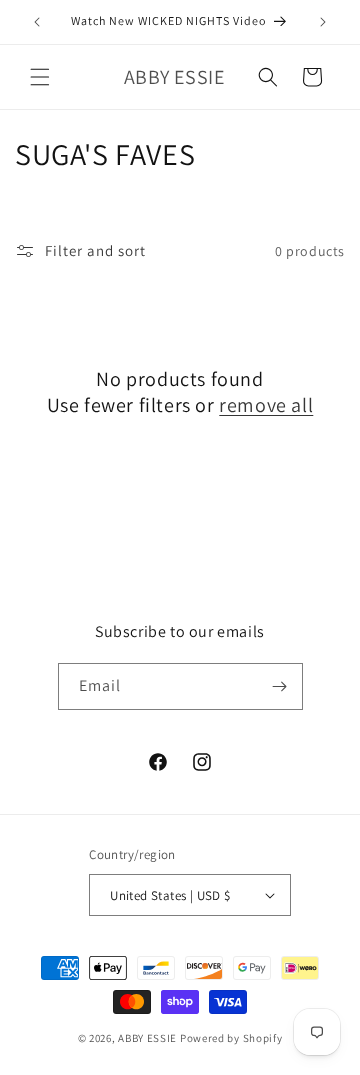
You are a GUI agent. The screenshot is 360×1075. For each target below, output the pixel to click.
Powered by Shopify (231, 1038)
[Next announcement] (323, 22)
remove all (266, 405)
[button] (40, 77)
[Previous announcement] (37, 22)
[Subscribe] (280, 686)
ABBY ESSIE (147, 1038)
